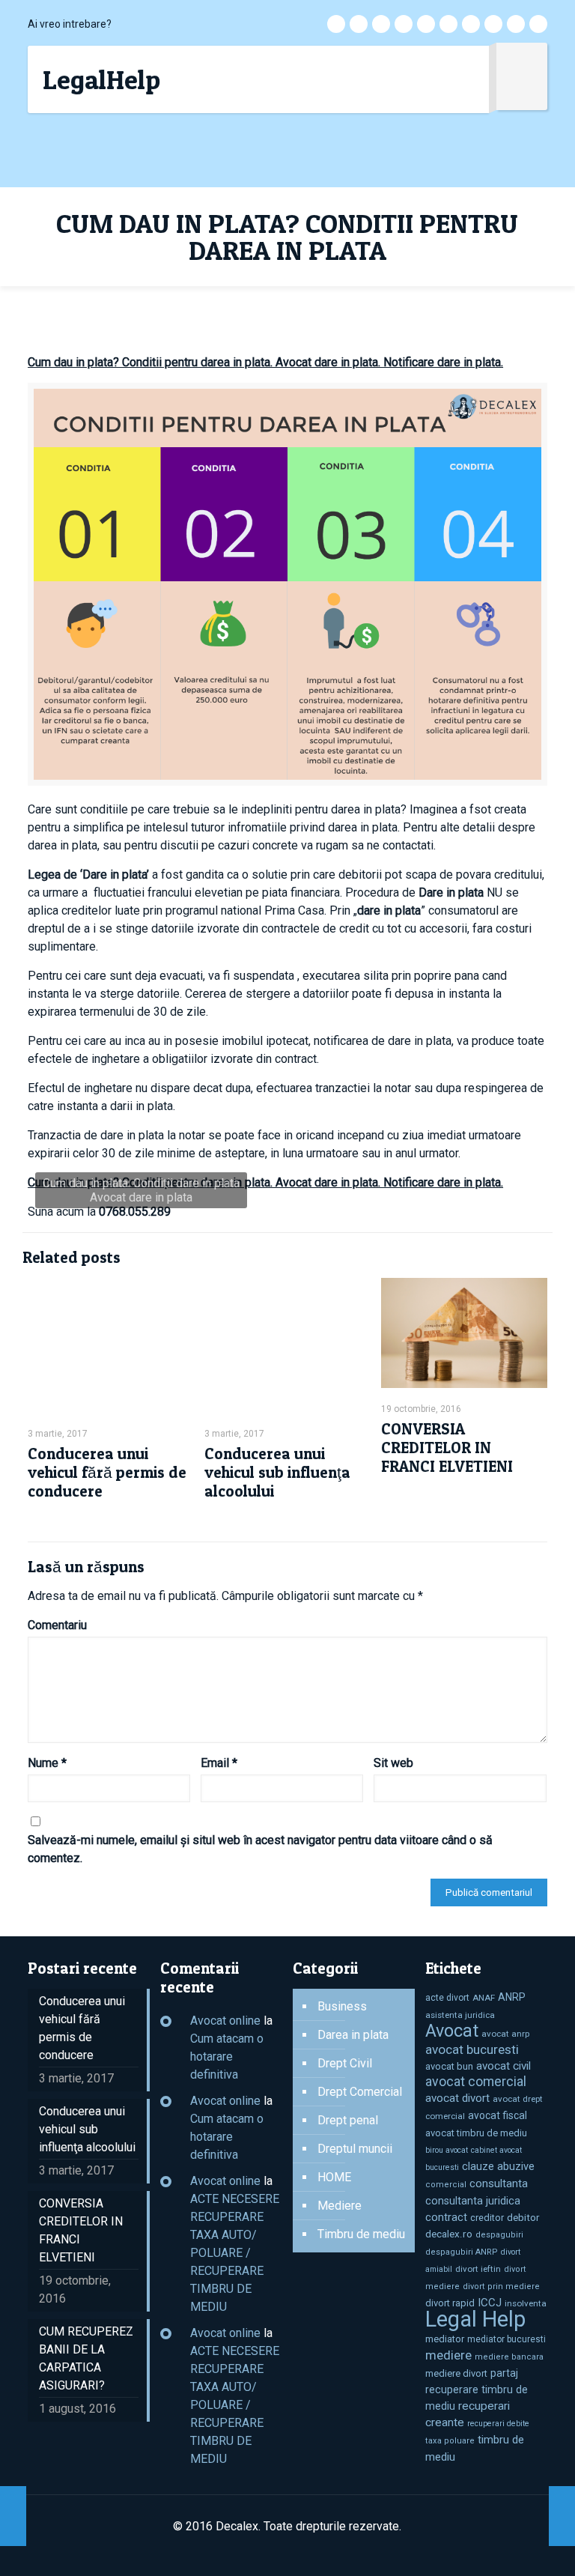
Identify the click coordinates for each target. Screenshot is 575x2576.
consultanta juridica (473, 2201)
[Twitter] (404, 24)
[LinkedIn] (471, 24)
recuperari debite (498, 2424)
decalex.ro (449, 2234)
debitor (523, 2218)
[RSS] (538, 24)
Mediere (340, 2206)
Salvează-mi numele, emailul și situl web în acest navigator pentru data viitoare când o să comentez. (260, 1849)
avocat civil (503, 2066)
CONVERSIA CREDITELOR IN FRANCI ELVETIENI (447, 1448)
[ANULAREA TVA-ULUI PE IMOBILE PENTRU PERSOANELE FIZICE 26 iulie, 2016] (562, 2516)
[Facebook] (359, 24)
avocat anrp (505, 2034)
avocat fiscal (498, 2115)
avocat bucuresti (472, 2049)
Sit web (393, 1763)
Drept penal (348, 2120)
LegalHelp (101, 79)
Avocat (452, 2031)
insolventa (526, 2303)
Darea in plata (353, 2035)
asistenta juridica (460, 2015)
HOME (334, 2177)
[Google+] (381, 24)
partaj (504, 2373)
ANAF (484, 1998)
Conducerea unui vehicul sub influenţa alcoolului (277, 1472)
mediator (445, 2339)
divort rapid (450, 2303)
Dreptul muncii (355, 2149)
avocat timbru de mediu (476, 2133)
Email (219, 1763)
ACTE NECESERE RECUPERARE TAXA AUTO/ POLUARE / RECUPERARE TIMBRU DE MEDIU (235, 2253)
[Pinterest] (493, 24)
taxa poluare (450, 2441)
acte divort (447, 1998)
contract (446, 2217)
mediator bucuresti (506, 2339)
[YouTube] (448, 24)
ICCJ (490, 2303)
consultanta (499, 2183)
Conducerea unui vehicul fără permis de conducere (107, 1472)
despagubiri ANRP (462, 2252)
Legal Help (475, 2319)
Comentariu (57, 1625)
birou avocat (447, 2150)
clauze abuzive (498, 2166)
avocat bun (449, 2066)
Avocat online (225, 2021)
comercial (446, 2185)
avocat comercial (476, 2082)
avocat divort (457, 2098)
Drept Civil (345, 2063)
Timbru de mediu (361, 2234)
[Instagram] (516, 24)
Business (342, 2006)
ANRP (512, 1997)
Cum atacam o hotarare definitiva (227, 2057)
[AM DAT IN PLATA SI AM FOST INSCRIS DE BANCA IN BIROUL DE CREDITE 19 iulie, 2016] (13, 2516)
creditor (487, 2218)
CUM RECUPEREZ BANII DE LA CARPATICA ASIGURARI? (86, 2358)
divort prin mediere (501, 2286)
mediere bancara (509, 2357)
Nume (47, 1763)
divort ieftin (478, 2269)
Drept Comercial (360, 2092)
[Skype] (336, 24)
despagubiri (499, 2235)
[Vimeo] (426, 24)
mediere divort (456, 2373)
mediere (448, 2355)
